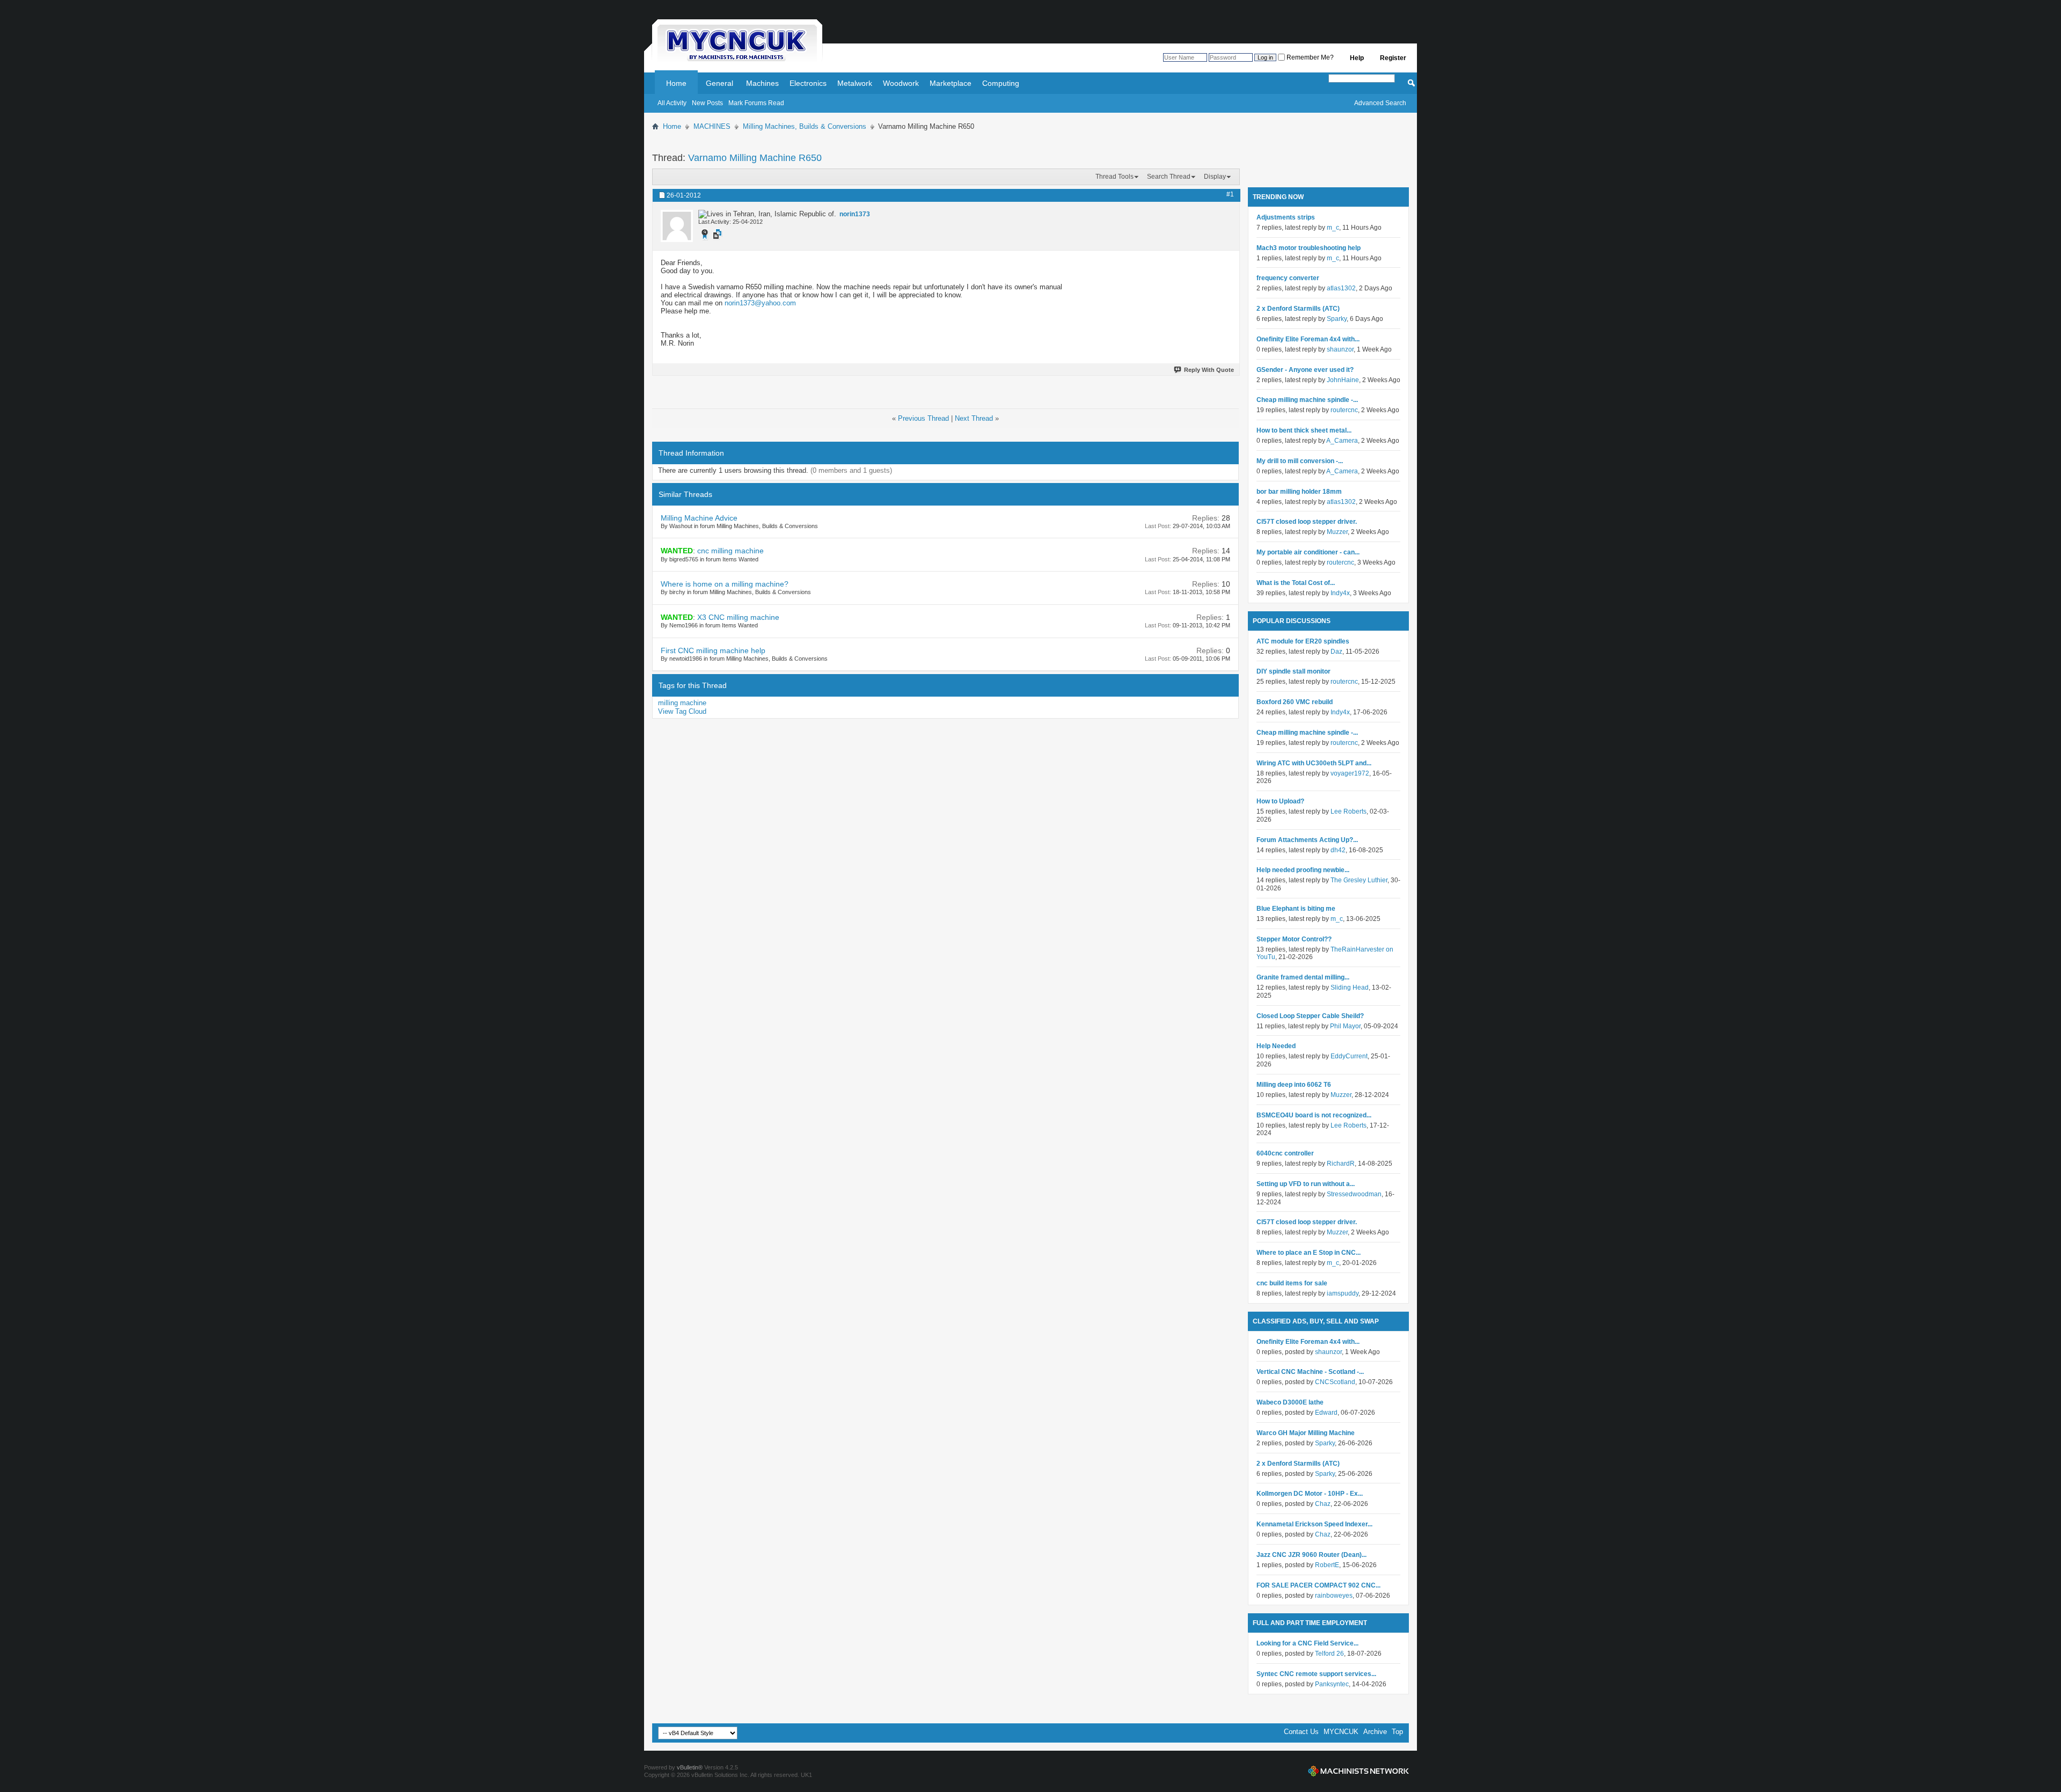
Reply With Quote (1209, 370)
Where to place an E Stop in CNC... (1309, 1253)
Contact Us (1301, 1732)
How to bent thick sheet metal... (1304, 430)
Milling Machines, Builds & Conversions (805, 126)
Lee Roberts (1349, 811)
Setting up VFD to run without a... (1306, 1184)
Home (676, 83)
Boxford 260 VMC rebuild (1295, 702)
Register (1393, 58)
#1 (1230, 194)
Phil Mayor (1345, 1026)
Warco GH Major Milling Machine (1306, 1433)
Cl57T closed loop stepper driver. (1307, 522)
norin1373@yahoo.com (760, 303)
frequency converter (1288, 278)
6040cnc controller (1285, 1153)
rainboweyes (1334, 1596)
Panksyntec (1332, 1684)
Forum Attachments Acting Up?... (1307, 840)
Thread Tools (1114, 177)
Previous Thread (923, 418)
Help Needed (1276, 1046)
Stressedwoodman (1354, 1194)
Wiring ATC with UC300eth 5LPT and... (1314, 763)
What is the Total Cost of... (1296, 583)
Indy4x (1340, 593)
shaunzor (1340, 349)
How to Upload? (1280, 801)
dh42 (1338, 850)
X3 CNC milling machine (738, 617)
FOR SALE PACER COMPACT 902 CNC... (1318, 1585)
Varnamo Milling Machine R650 (755, 158)
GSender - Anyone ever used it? (1305, 370)
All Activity (672, 103)
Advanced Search (1380, 103)
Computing (1001, 83)
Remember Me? (1309, 57)
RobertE (1327, 1565)
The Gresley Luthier (1359, 880)
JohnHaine (1343, 380)
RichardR (1341, 1164)
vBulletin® (690, 1767)
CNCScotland (1335, 1382)
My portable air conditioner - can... (1308, 552)
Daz (1336, 652)
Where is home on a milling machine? (725, 584)
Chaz (1323, 1504)
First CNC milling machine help (713, 650)
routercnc (1344, 410)
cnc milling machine (730, 551)
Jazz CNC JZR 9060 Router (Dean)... (1311, 1555)
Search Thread (1169, 177)
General (719, 83)
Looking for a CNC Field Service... (1307, 1643)
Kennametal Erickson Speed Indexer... (1314, 1524)
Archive (1375, 1732)
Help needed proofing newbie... (1303, 870)
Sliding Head (1350, 988)
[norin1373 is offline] (677, 226)
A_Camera (1342, 441)
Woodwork (901, 83)
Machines (762, 83)
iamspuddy (1343, 1293)
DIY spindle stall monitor (1293, 671)
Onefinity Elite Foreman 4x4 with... (1308, 339)
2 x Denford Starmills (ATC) (1298, 309)
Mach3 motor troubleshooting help (1309, 248)
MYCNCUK (1341, 1732)
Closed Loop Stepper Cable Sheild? (1310, 1016)
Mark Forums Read (756, 103)
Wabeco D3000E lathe (1290, 1402)
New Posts (707, 103)
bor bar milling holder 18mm (1299, 492)
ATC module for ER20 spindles (1303, 641)
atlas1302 (1341, 288)
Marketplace (951, 83)
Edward (1326, 1413)
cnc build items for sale (1292, 1283)
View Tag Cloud (682, 711)
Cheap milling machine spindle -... (1307, 400)
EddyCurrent (1349, 1056)
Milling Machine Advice (699, 518)
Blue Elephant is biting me (1296, 909)
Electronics (808, 83)
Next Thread (974, 418)
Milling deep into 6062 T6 (1294, 1085)
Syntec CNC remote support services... (1316, 1674)
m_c (1333, 228)
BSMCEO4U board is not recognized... (1314, 1115)
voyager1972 (1350, 773)
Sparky (1337, 319)
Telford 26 (1329, 1654)
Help (1357, 58)
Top (1397, 1732)
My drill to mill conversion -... (1300, 461)
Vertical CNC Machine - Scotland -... (1310, 1372)
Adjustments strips (1286, 217)
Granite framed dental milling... (1303, 977)
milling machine (682, 703)
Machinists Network (1358, 1771)
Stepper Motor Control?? (1294, 939)
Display (1215, 177)
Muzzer (1337, 532)
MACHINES (712, 126)
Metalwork (855, 83)
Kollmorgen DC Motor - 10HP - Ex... (1310, 1494)
